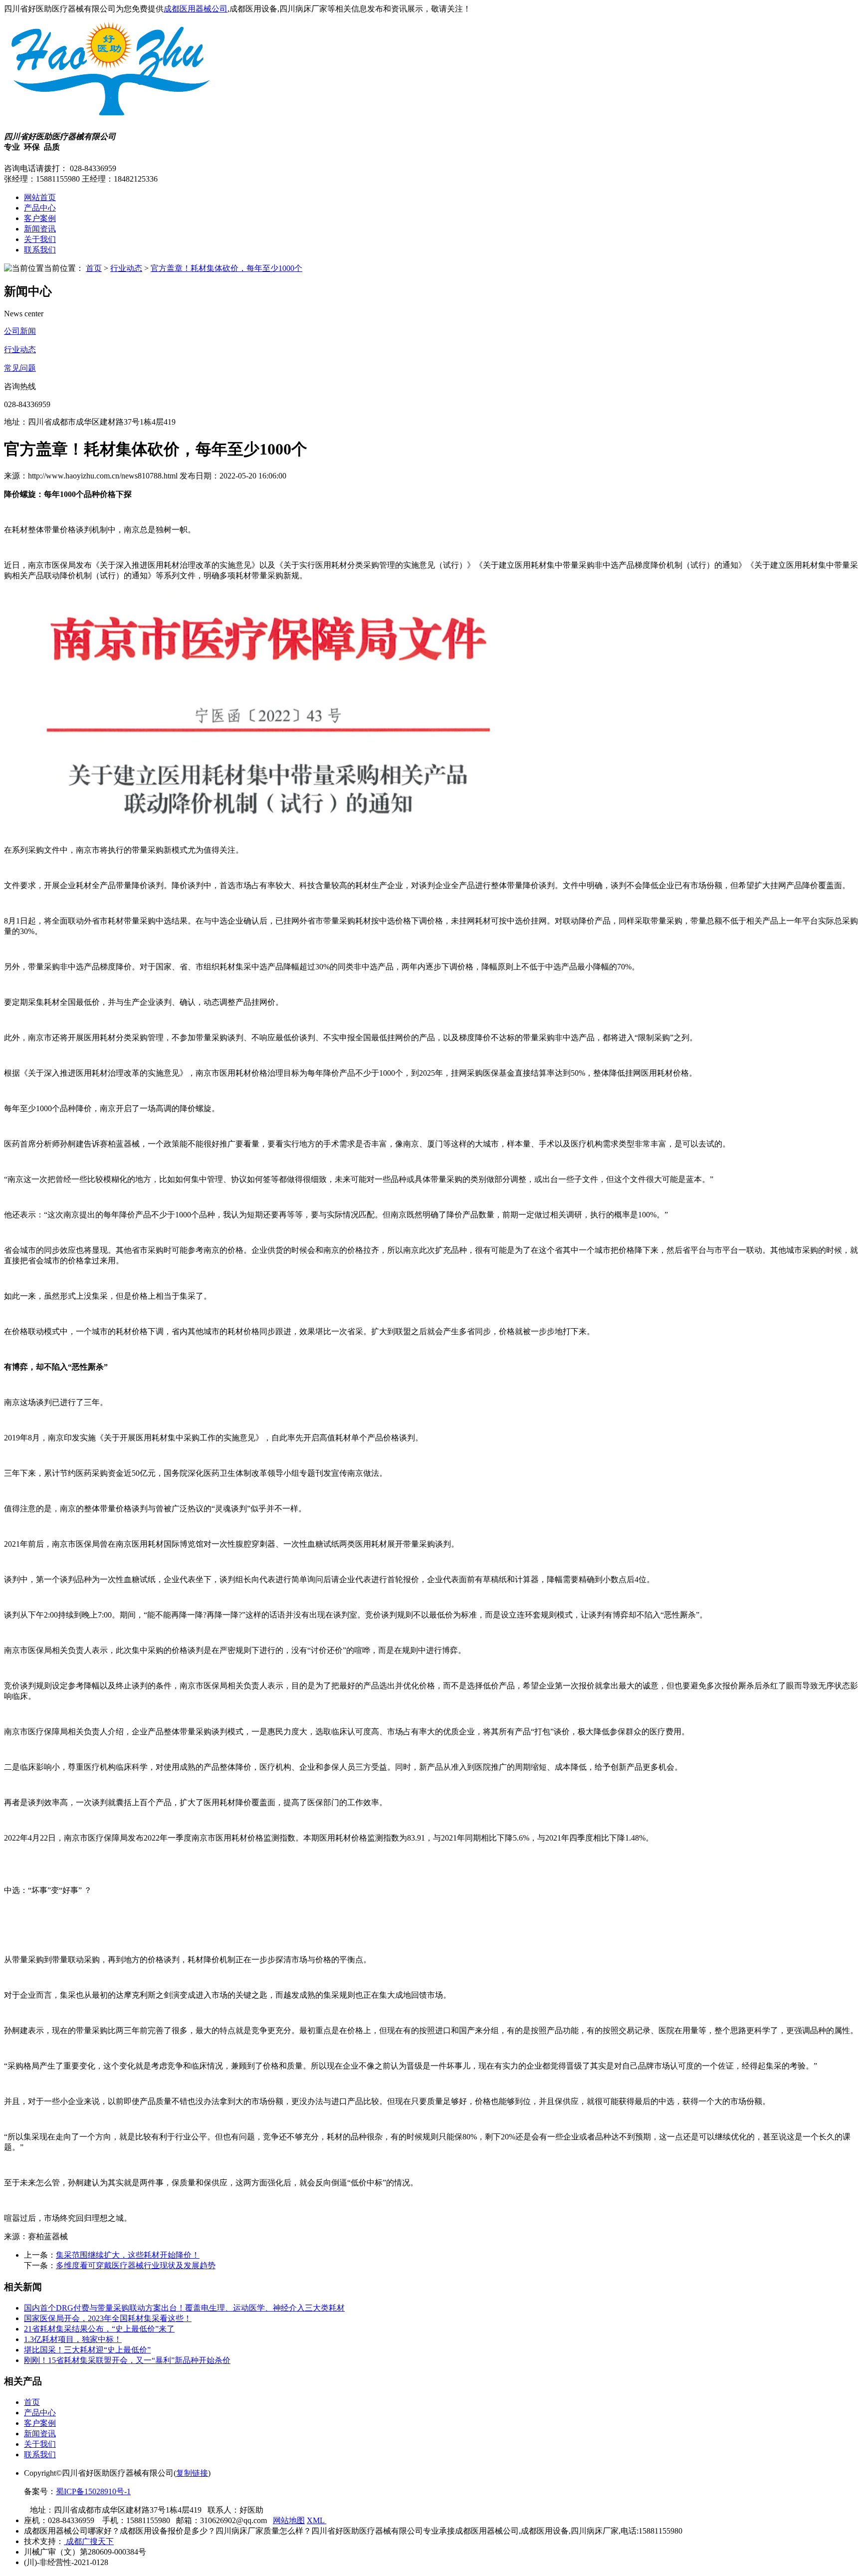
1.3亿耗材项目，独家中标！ (73, 2339)
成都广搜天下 (89, 2541)
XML (317, 2520)
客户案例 (40, 218)
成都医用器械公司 (196, 9)
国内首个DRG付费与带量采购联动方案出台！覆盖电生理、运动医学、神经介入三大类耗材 (184, 2308)
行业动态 (126, 268)
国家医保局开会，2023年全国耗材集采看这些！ (108, 2318)
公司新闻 (20, 331)
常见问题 (20, 368)
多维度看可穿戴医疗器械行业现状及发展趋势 (136, 2265)
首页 (94, 268)
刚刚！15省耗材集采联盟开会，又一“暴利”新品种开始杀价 (127, 2360)
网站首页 (40, 197)
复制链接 (192, 2473)
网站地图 (289, 2520)
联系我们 (40, 250)
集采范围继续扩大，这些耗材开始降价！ (128, 2255)
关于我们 (40, 239)
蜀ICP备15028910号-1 (93, 2491)
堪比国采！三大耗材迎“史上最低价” (87, 2350)
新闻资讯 (40, 229)
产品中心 (40, 208)
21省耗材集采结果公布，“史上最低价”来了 (99, 2329)
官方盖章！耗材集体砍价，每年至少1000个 (226, 268)
